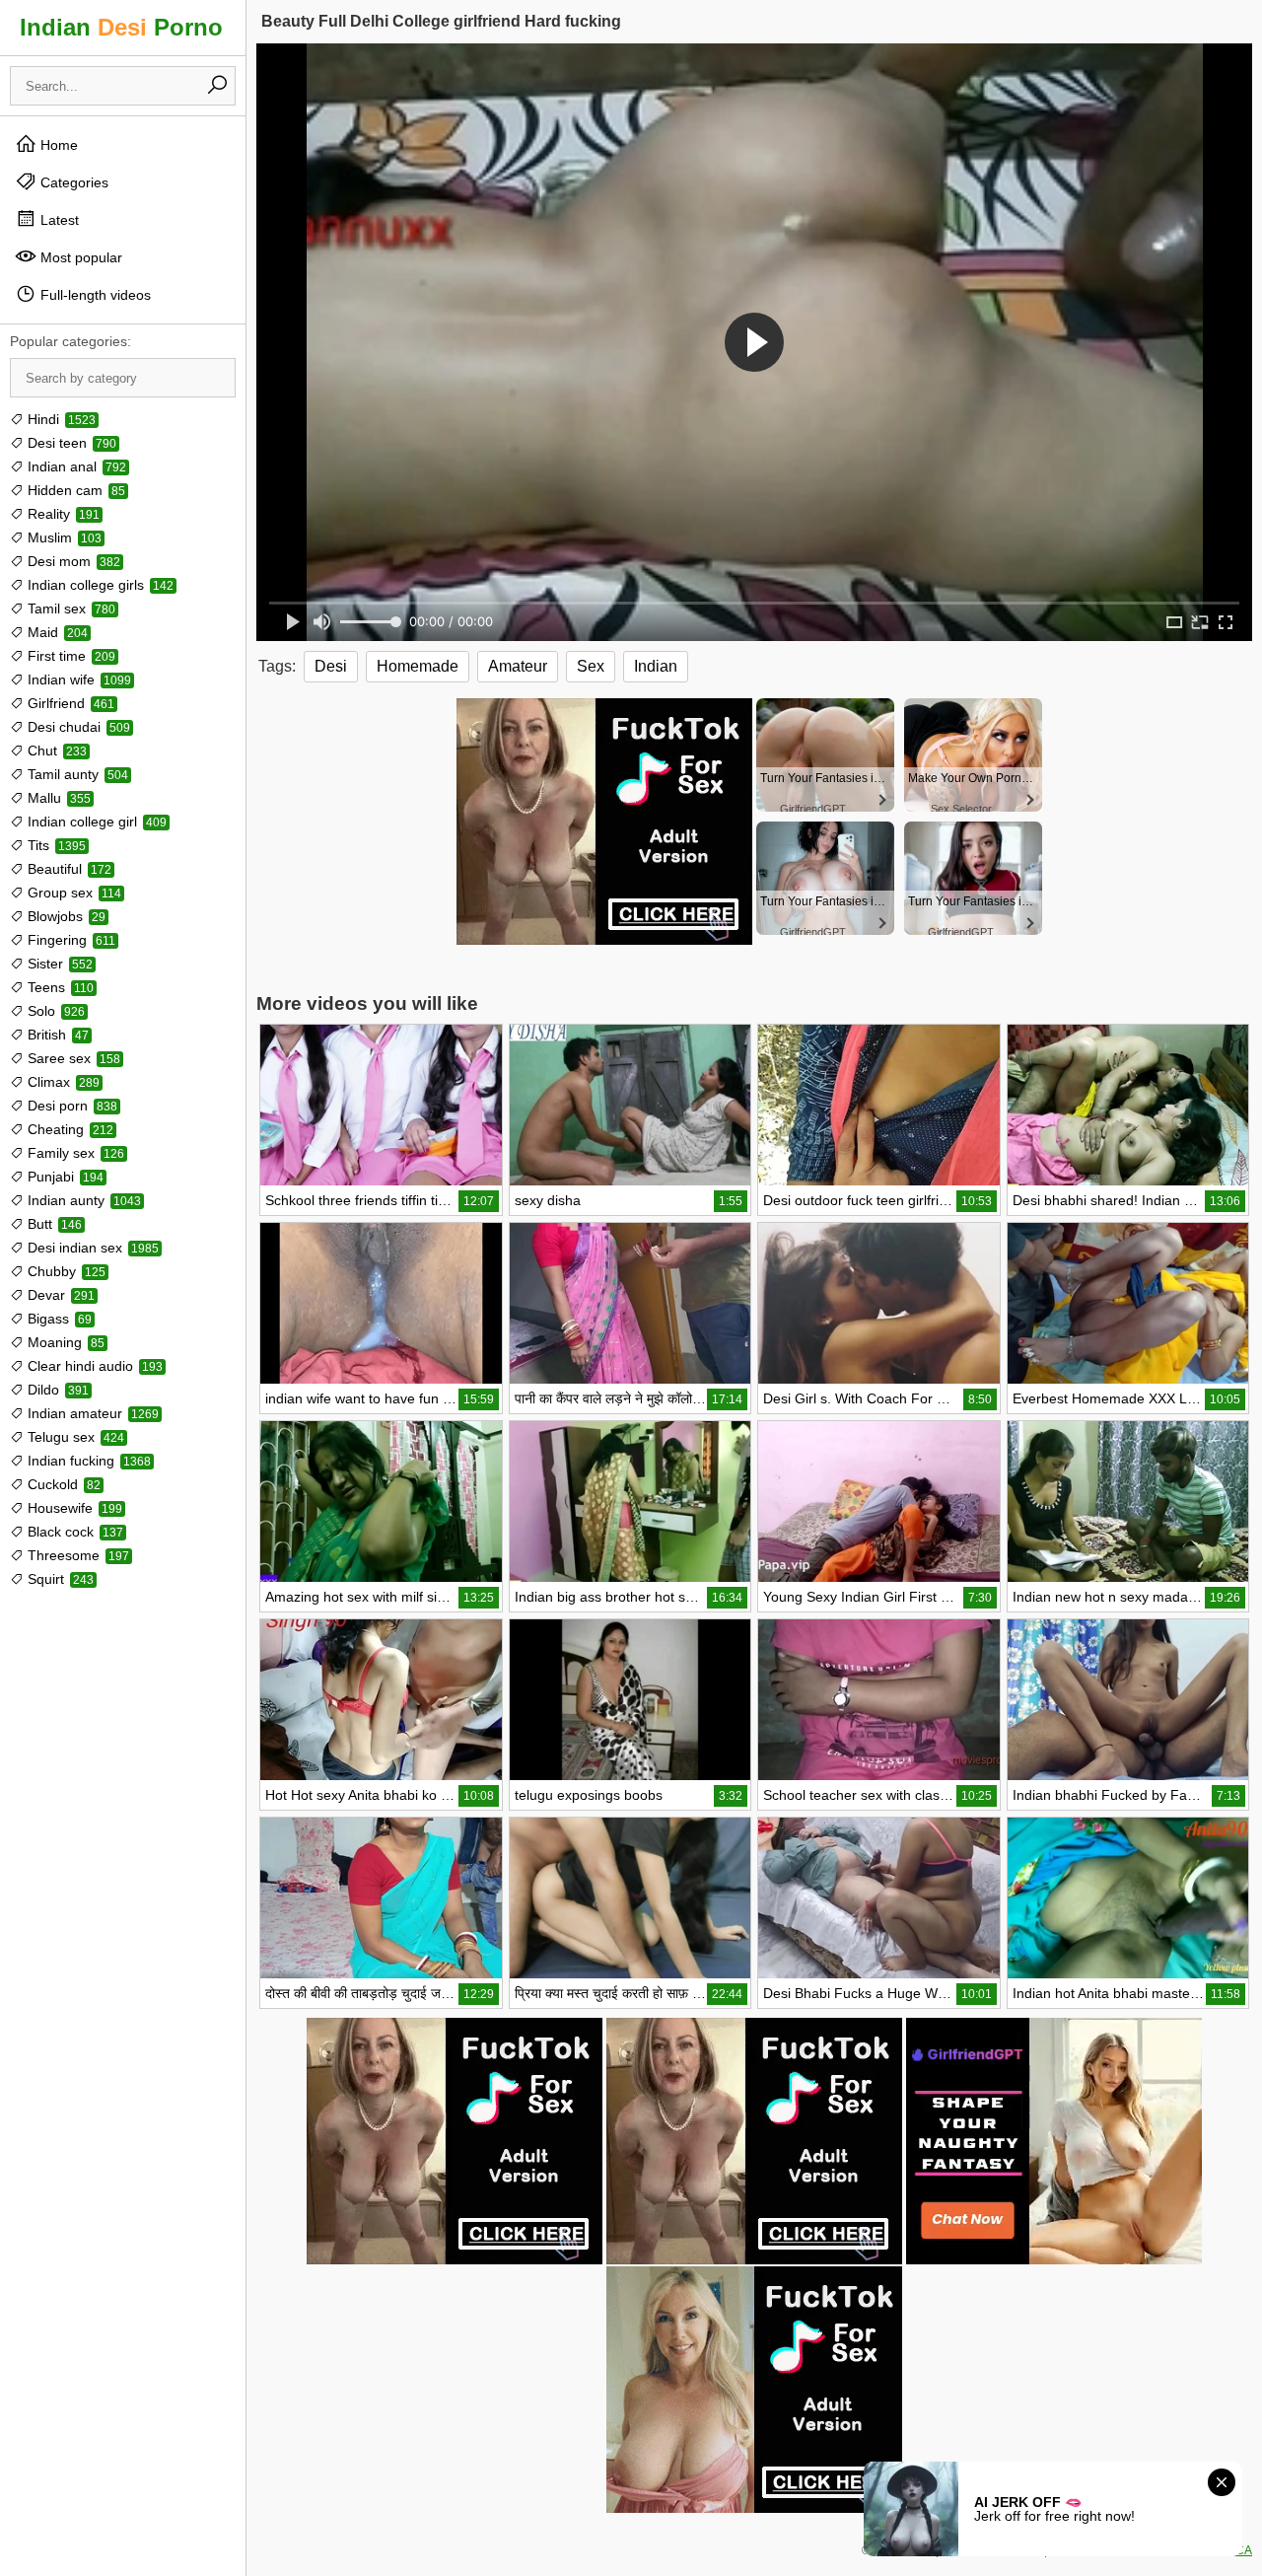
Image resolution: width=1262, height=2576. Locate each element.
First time (70, 656)
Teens (59, 987)
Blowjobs (65, 916)
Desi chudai (77, 727)
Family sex (74, 1153)
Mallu (57, 798)
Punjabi (64, 1177)
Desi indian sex (91, 1248)
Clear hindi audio (93, 1366)
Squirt (59, 1579)
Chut (55, 751)
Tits (55, 845)
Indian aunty (82, 1200)
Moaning (64, 1342)
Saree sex (72, 1058)
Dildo (56, 1390)
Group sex (72, 893)
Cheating (69, 1129)
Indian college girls (99, 585)
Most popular (79, 257)
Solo (54, 1011)
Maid (56, 632)
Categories (72, 182)
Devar (59, 1295)
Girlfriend (69, 703)
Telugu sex (74, 1437)
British (56, 1035)
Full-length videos (94, 295)
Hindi (60, 419)
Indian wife (77, 680)
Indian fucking (87, 1461)
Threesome (76, 1555)
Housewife (73, 1508)
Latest (58, 220)
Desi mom (72, 561)
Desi (331, 666)
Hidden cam (74, 490)
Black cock (73, 1532)
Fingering (70, 940)
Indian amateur (91, 1413)
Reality (62, 514)
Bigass (58, 1319)
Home (57, 145)
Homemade (418, 666)
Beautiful (68, 869)
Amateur (518, 666)
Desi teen (70, 443)
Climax (62, 1082)
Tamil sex (70, 608)
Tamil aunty (76, 774)
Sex (591, 666)
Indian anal (75, 466)
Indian (656, 666)
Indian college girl (95, 822)
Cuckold (62, 1484)
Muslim (63, 537)
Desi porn (70, 1106)
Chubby (65, 1271)
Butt (53, 1224)
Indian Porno (121, 27)
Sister (58, 964)
